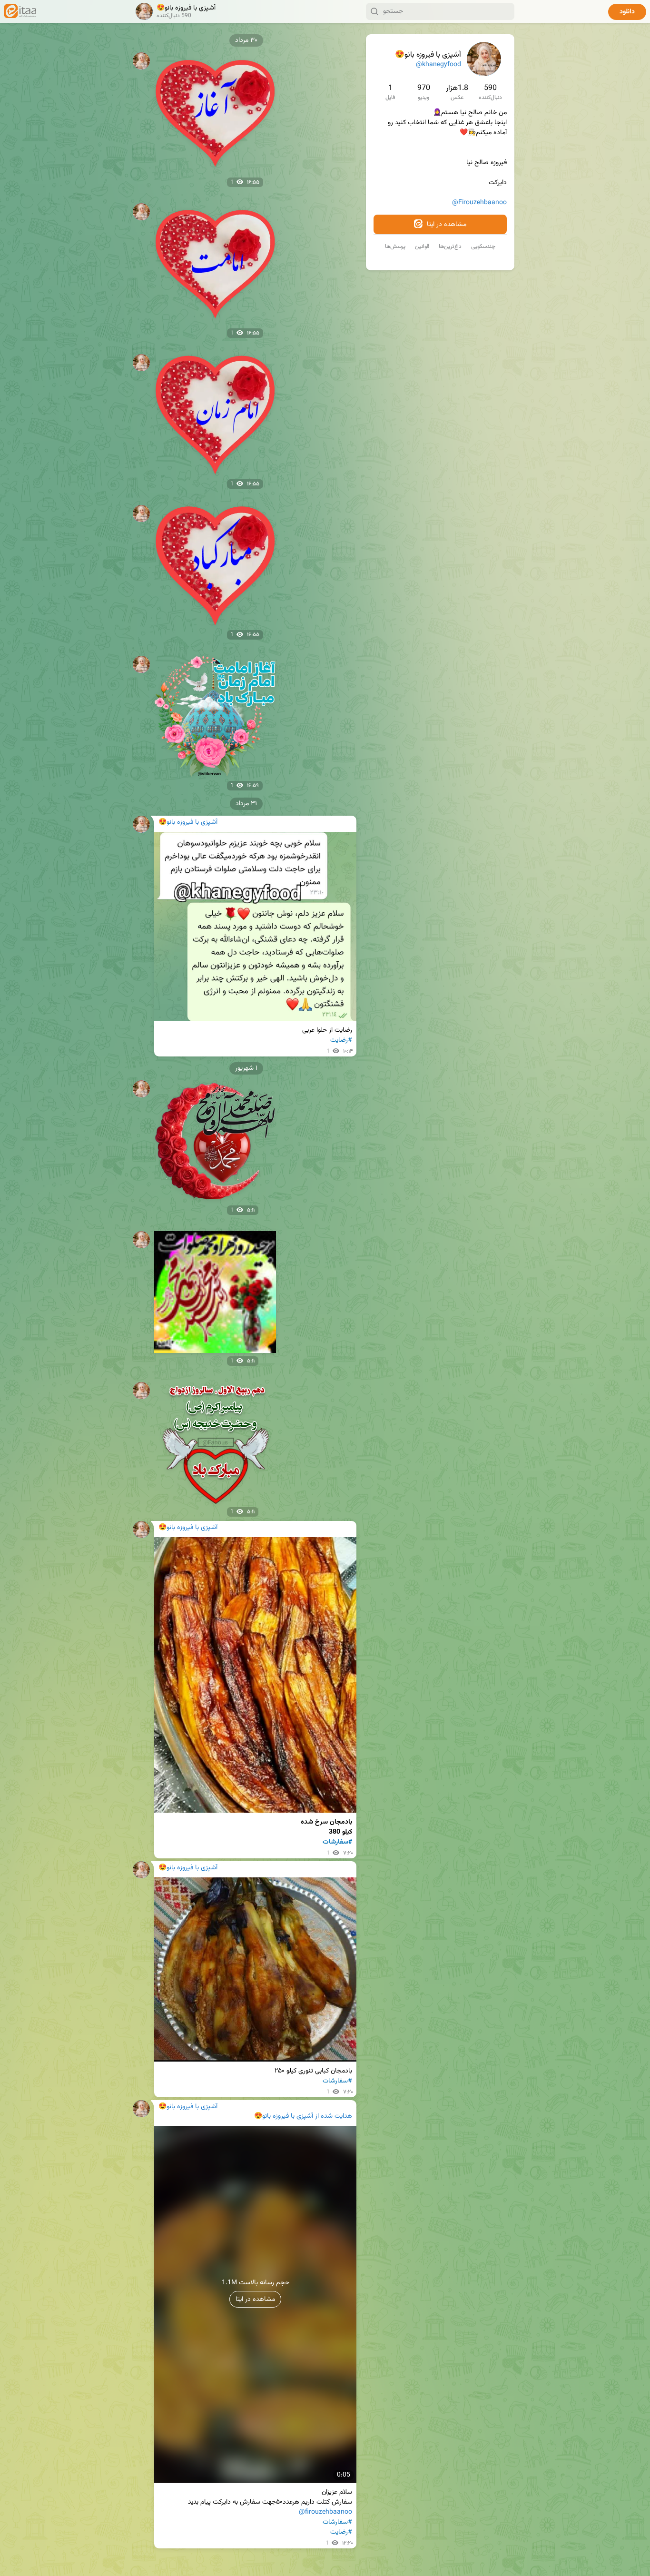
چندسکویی (483, 247)
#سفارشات (337, 1842)
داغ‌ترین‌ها (450, 247)
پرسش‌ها (395, 247)
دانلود (627, 12)
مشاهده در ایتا (446, 225)
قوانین (422, 247)
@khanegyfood (438, 65)
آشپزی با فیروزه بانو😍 (284, 2117)
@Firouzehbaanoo (479, 203)
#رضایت (341, 1040)
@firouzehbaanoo (325, 2512)
